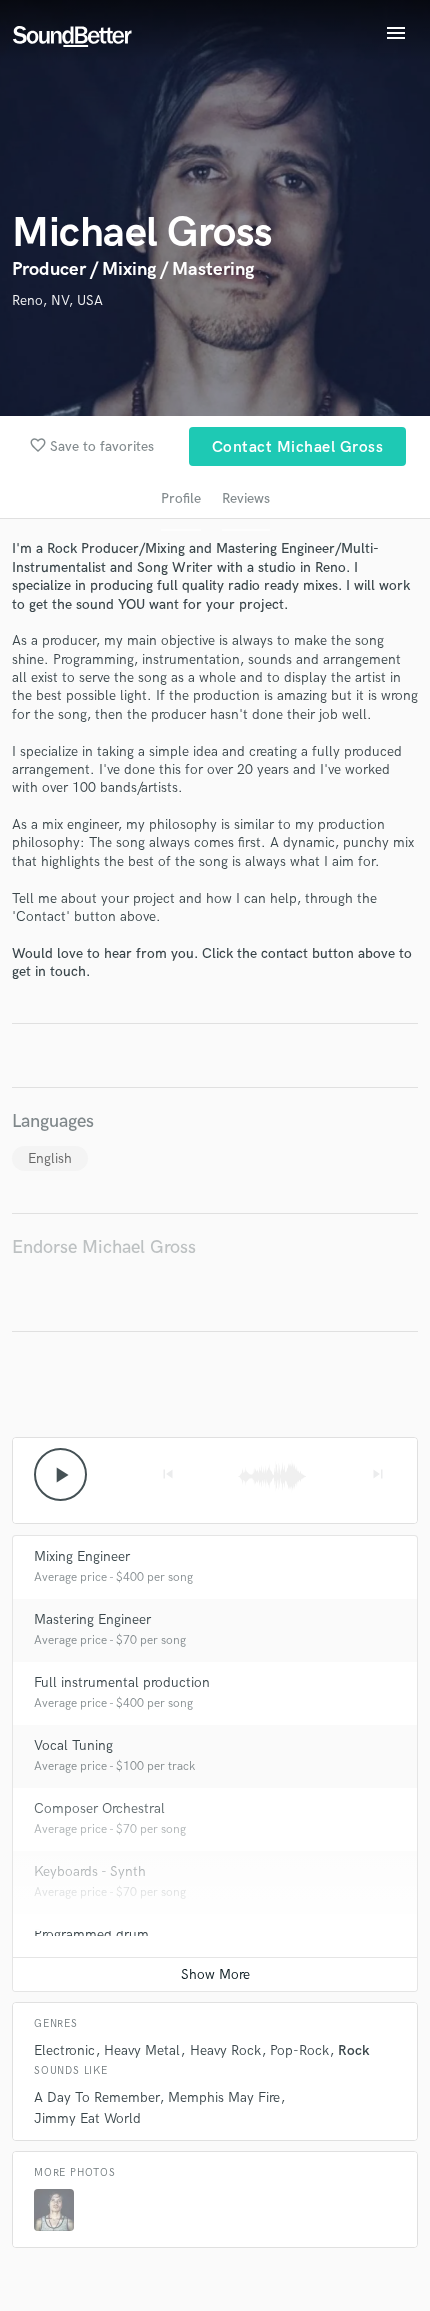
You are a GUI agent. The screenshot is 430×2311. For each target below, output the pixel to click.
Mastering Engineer (92, 1619)
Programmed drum (91, 1934)
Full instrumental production (122, 1682)
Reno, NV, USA (57, 300)
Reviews (246, 498)
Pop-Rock (299, 2050)
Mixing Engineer (82, 1556)
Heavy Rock (225, 2050)
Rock (354, 2050)
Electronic (64, 2050)
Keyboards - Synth (90, 1871)
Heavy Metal (142, 2050)
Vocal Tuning (73, 1745)
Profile (181, 498)
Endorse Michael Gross (104, 1247)
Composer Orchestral (99, 1808)
